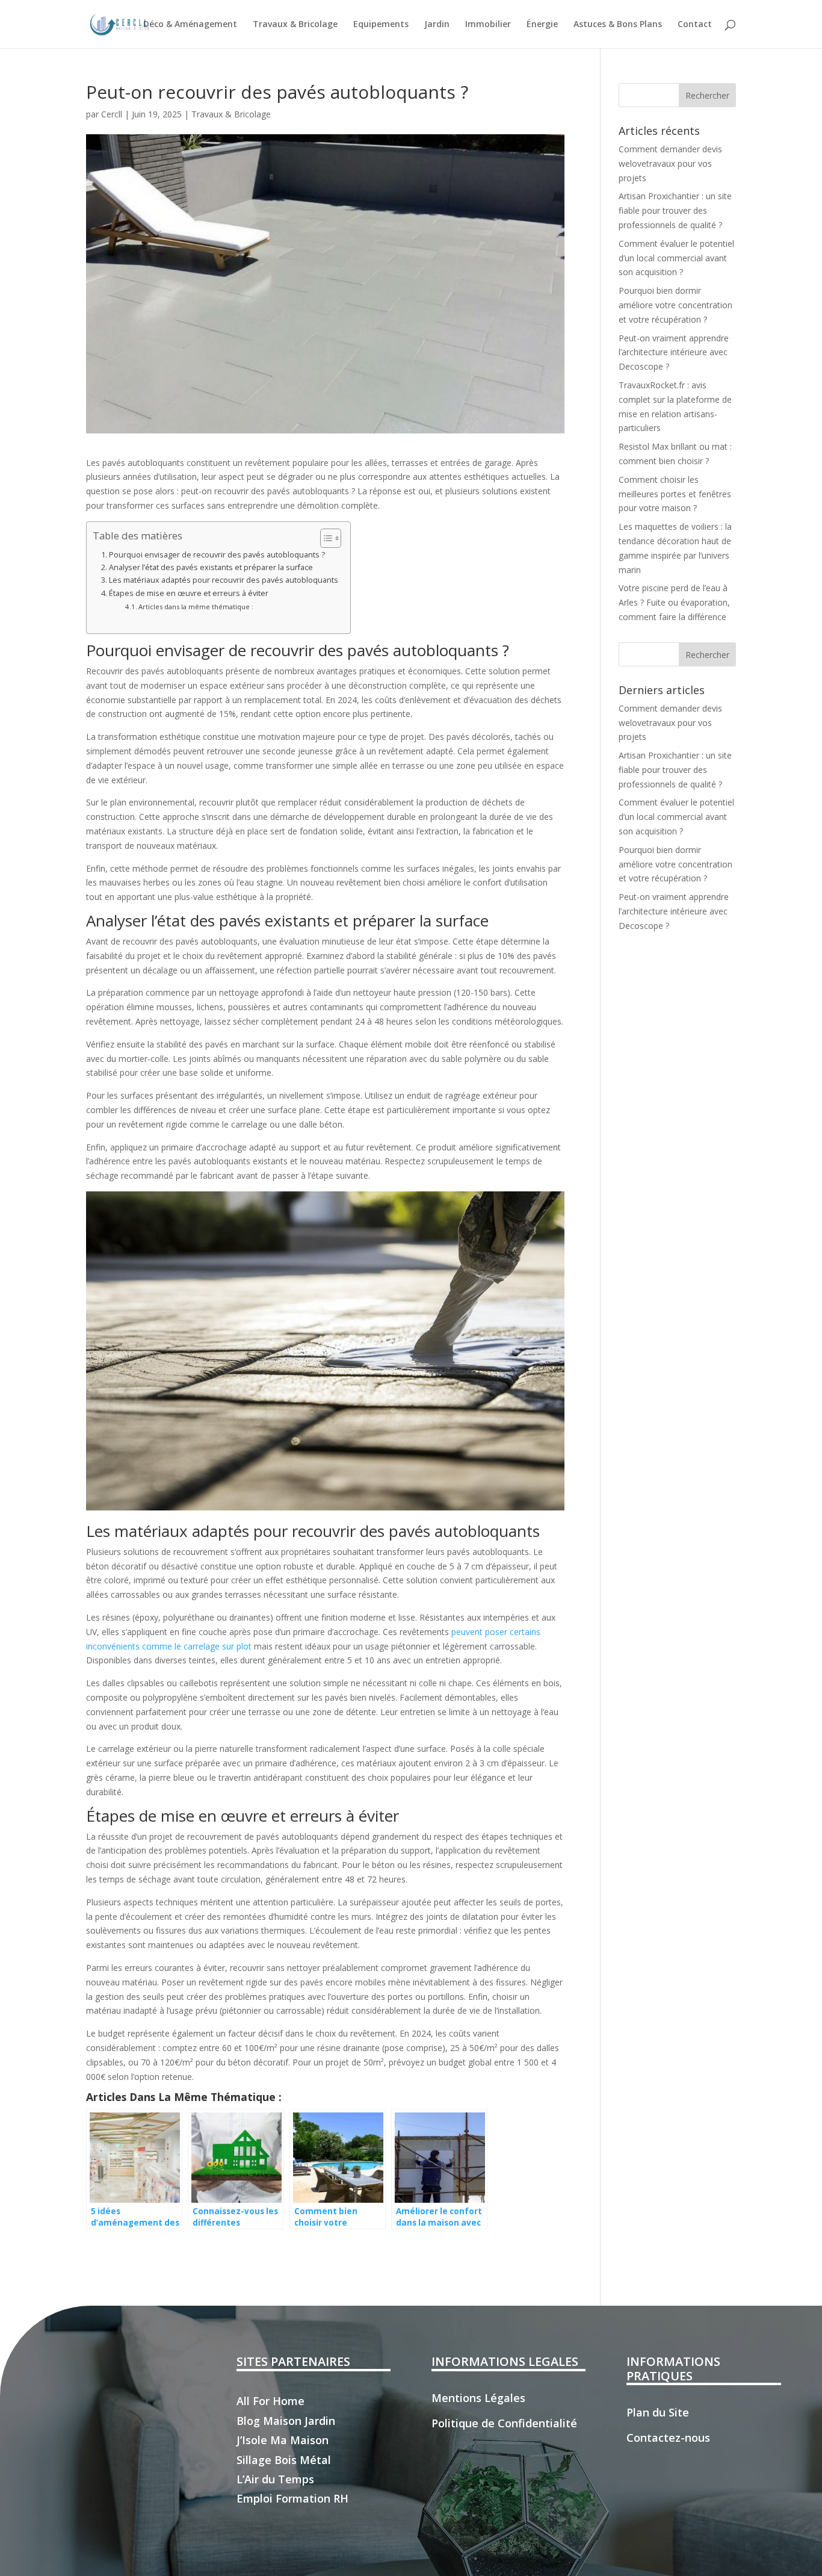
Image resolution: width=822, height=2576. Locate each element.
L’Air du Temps (275, 2479)
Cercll (112, 114)
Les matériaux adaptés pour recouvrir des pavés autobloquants (224, 580)
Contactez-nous (668, 2438)
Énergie (542, 25)
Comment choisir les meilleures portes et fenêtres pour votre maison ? (675, 494)
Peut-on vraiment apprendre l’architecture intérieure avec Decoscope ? (674, 352)
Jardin (437, 25)
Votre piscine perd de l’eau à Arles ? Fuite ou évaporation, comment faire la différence (674, 602)
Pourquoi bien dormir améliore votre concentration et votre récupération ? (675, 305)
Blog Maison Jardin (286, 2421)
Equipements (381, 25)
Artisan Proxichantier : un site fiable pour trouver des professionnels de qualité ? (675, 210)
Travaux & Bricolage (295, 25)
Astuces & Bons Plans (618, 25)
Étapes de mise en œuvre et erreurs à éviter (189, 593)
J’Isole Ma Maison (283, 2440)
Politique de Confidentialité (504, 2423)
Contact (695, 25)
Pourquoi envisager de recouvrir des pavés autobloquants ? (217, 555)
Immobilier (488, 25)
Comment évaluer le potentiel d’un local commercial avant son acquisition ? (676, 258)
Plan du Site (658, 2412)
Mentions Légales (478, 2398)
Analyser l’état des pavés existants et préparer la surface (211, 567)
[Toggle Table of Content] (325, 538)
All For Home (270, 2401)
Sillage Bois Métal (284, 2460)
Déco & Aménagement (190, 25)
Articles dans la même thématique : (196, 607)
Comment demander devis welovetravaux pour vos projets (670, 163)
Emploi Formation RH (292, 2498)
